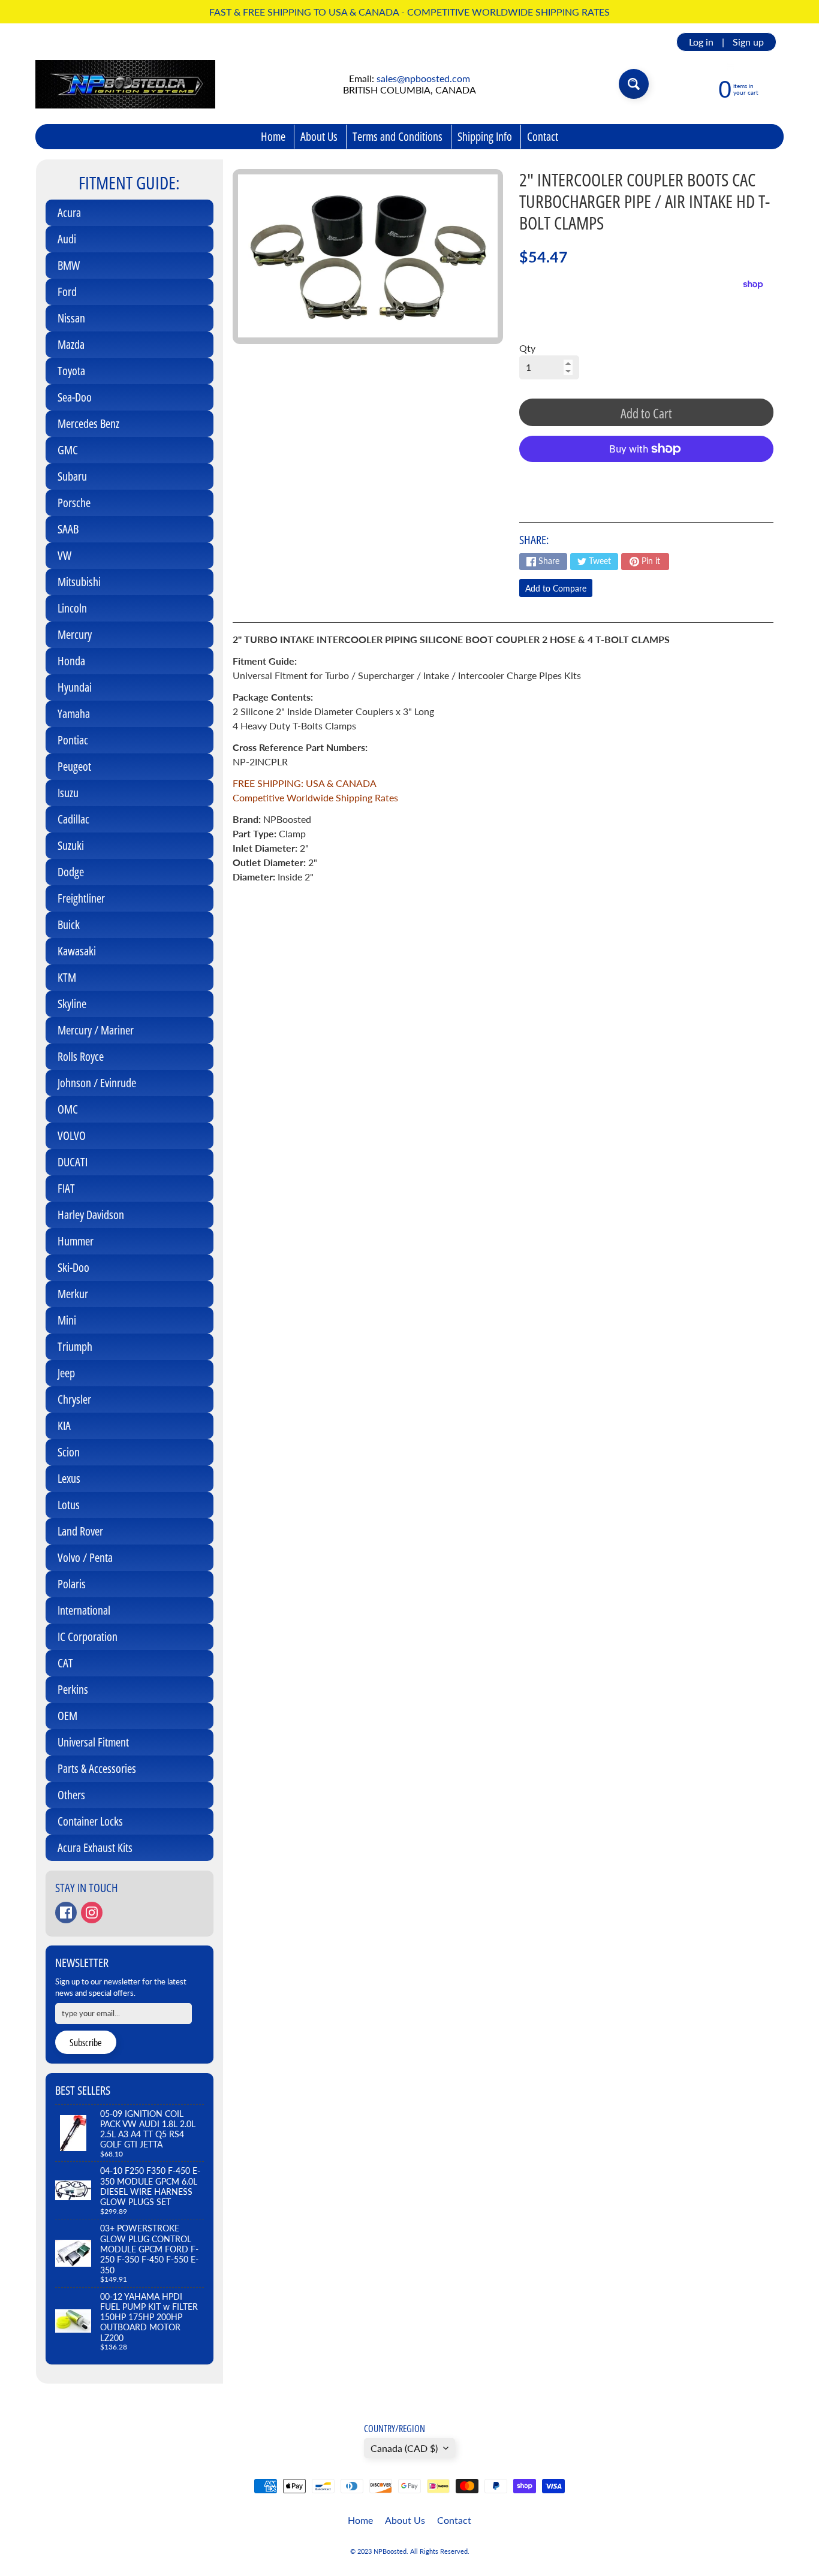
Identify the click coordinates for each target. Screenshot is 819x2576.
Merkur (73, 1294)
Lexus (69, 1478)
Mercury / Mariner (96, 1030)
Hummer (76, 1241)
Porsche (74, 503)
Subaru (72, 476)
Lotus (69, 1505)
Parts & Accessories (97, 1768)
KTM (67, 977)
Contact (543, 136)
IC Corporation (88, 1637)
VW (64, 555)
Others (71, 1795)
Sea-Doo (75, 397)
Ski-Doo (73, 1267)
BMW (69, 265)
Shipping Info (485, 136)
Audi (67, 239)
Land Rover (80, 1531)
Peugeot (74, 766)
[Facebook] (66, 1913)
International (84, 1610)
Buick (69, 924)
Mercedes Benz (88, 423)
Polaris (72, 1584)
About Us (319, 136)
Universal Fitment (93, 1742)
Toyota (71, 371)
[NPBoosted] (125, 84)
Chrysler (74, 1399)
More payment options (646, 479)
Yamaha (74, 714)
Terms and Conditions (398, 136)
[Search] (634, 84)
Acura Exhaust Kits (95, 1847)
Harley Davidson (91, 1215)
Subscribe (86, 2043)
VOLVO (72, 1135)
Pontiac (73, 740)
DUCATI (73, 1162)
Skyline (72, 1004)
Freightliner (81, 898)
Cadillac (73, 819)
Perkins (73, 1689)
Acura (69, 212)
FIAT (66, 1188)
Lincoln (72, 608)
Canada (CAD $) (404, 2448)
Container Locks (90, 1821)
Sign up (748, 42)
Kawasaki (77, 951)
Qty (527, 348)
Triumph (75, 1346)
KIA (64, 1426)
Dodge (71, 872)
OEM (67, 1716)
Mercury (75, 634)
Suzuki (71, 845)
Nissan (71, 318)
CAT (65, 1663)
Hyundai (75, 687)
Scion (69, 1452)
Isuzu (68, 793)
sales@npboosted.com (423, 78)
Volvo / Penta (85, 1557)
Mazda (71, 344)
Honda (71, 661)
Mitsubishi (79, 582)
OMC (68, 1109)
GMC (68, 450)
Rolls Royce (81, 1056)
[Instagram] (92, 1913)
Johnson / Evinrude (97, 1083)
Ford (67, 292)
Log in (701, 42)
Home (273, 136)
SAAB (68, 529)
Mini (67, 1320)
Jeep (66, 1373)
